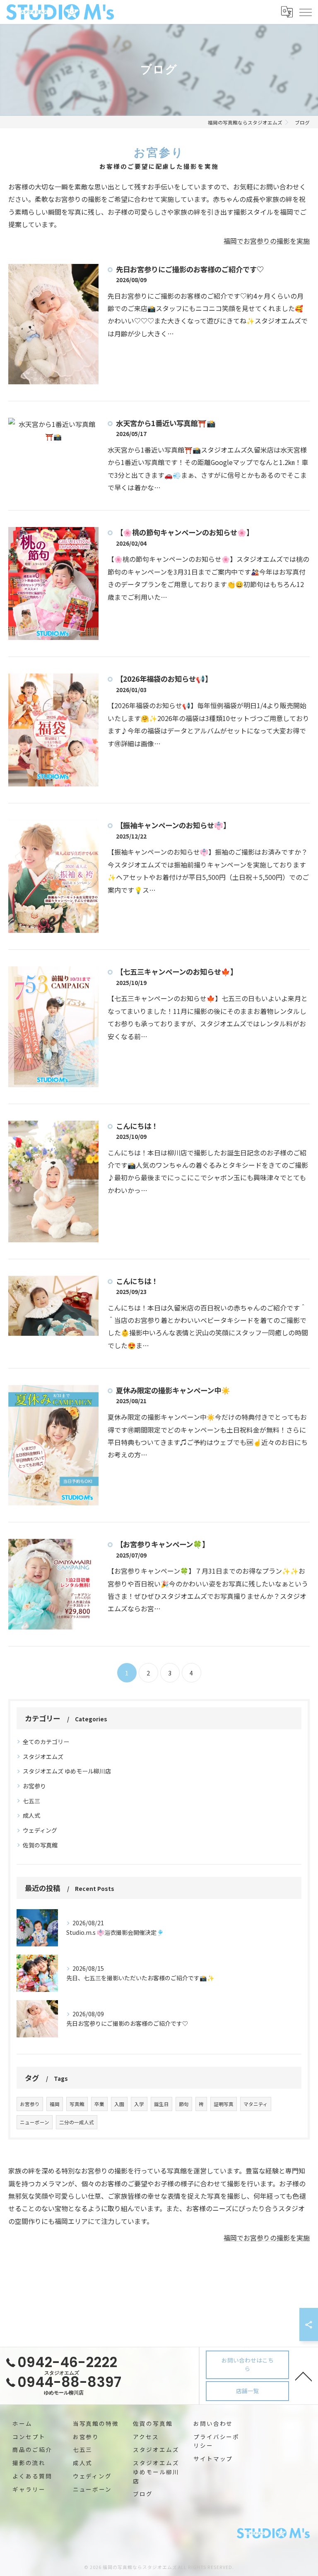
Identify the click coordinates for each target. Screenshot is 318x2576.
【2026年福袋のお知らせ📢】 (164, 679)
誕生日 (161, 2104)
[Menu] (305, 12)
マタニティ (256, 2104)
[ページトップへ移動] (304, 2376)
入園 (119, 2104)
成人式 (31, 1815)
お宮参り (34, 1786)
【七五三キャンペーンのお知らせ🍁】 (177, 972)
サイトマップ (213, 2459)
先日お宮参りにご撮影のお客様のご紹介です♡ (190, 269)
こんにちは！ (137, 1126)
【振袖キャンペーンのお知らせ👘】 (173, 825)
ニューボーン (35, 2122)
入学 (139, 2104)
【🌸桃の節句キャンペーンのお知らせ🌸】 (185, 532)
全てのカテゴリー (46, 1742)
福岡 (55, 2104)
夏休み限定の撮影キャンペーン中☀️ (173, 1390)
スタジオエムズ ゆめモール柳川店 (67, 1771)
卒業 (99, 2104)
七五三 (31, 1801)
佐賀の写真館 (40, 1845)
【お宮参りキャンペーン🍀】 (163, 1544)
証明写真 (224, 2104)
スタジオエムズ (43, 1756)
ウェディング (40, 1830)
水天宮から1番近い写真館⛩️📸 (166, 423)
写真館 (77, 2104)
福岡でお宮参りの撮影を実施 (267, 241)
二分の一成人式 (77, 2122)
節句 (184, 2104)
